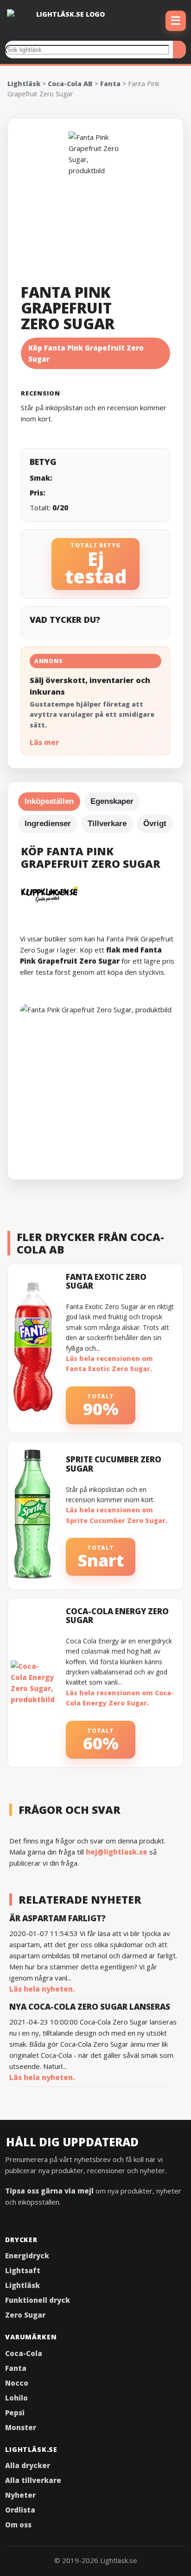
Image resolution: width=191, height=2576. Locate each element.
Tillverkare (107, 824)
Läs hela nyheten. (42, 1989)
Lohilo (16, 2398)
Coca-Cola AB (70, 84)
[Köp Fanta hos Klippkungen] (99, 894)
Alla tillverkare (33, 2480)
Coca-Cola (24, 2353)
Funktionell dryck (38, 2300)
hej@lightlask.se (117, 1852)
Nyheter (20, 2495)
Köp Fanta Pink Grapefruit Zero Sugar (86, 353)
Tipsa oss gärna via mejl (49, 2191)
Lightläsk (24, 84)
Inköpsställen (49, 801)
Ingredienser (48, 824)
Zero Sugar (25, 2315)
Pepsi (15, 2413)
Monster (21, 2427)
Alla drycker (28, 2465)
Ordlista (20, 2510)
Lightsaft (23, 2270)
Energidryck (27, 2256)
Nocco (17, 2383)
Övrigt (155, 824)
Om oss (18, 2525)
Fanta (110, 84)
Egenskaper (112, 801)
